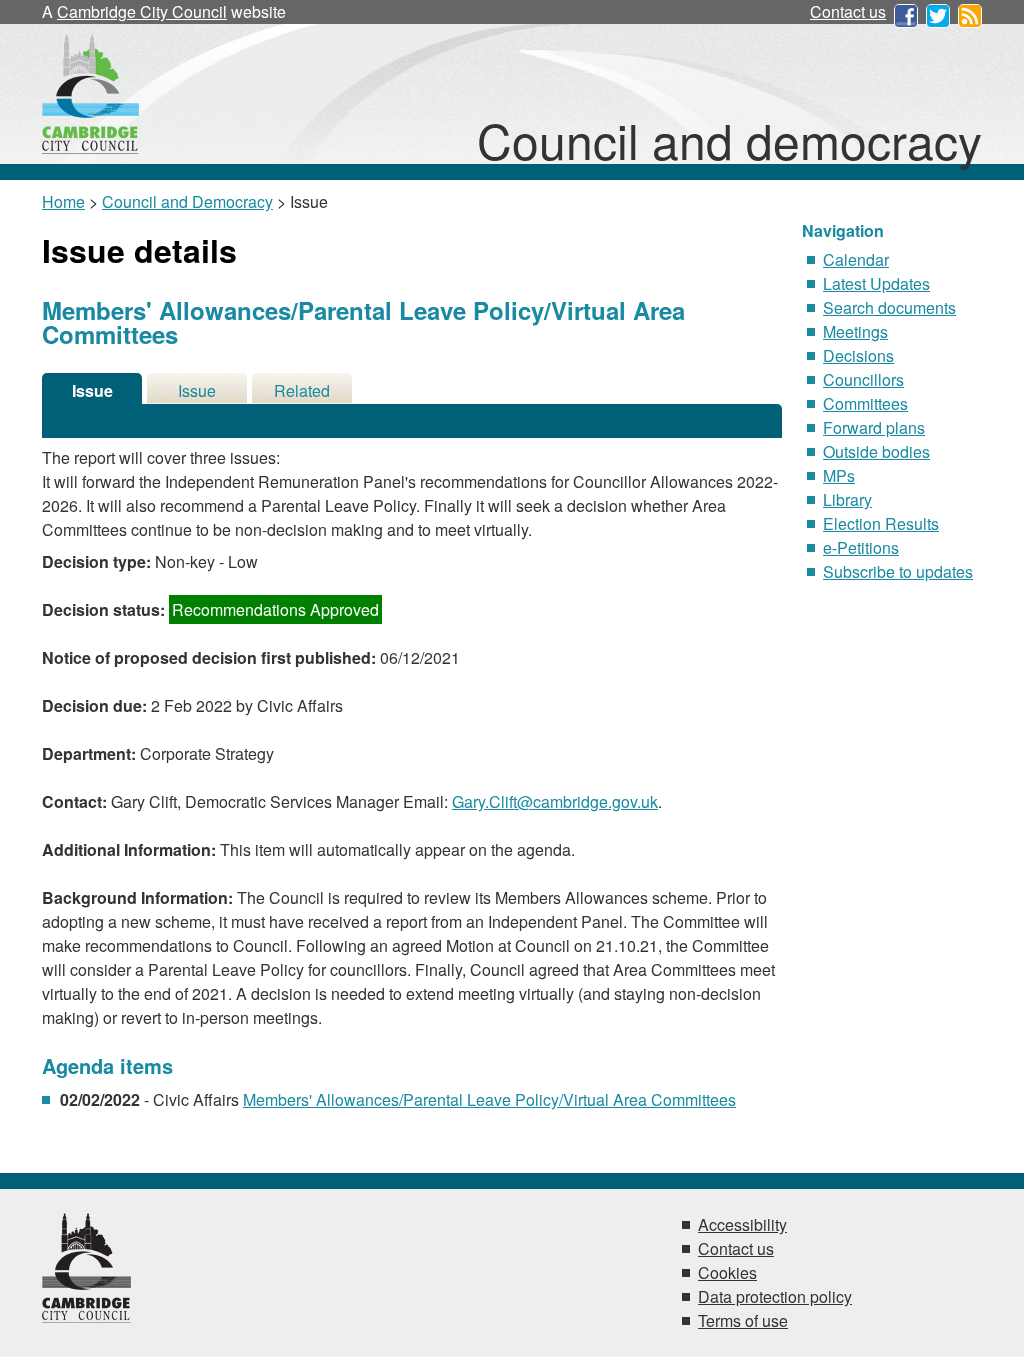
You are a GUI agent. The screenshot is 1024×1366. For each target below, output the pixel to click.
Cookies (727, 1272)
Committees (865, 403)
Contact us (848, 11)
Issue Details (92, 391)
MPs (839, 475)
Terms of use (743, 1320)
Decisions (858, 355)
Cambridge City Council (142, 11)
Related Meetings (302, 391)
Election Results (881, 523)
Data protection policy (775, 1296)
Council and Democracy (187, 201)
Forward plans (874, 427)
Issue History (197, 391)
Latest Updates (876, 283)
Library (847, 499)
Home (63, 201)
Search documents (889, 307)
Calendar (856, 259)
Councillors (863, 379)
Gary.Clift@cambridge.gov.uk (555, 801)
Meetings (855, 331)
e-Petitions (861, 547)
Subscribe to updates (898, 571)
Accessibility (742, 1224)
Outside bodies (876, 451)
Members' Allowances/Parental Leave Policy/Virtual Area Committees (489, 1099)
